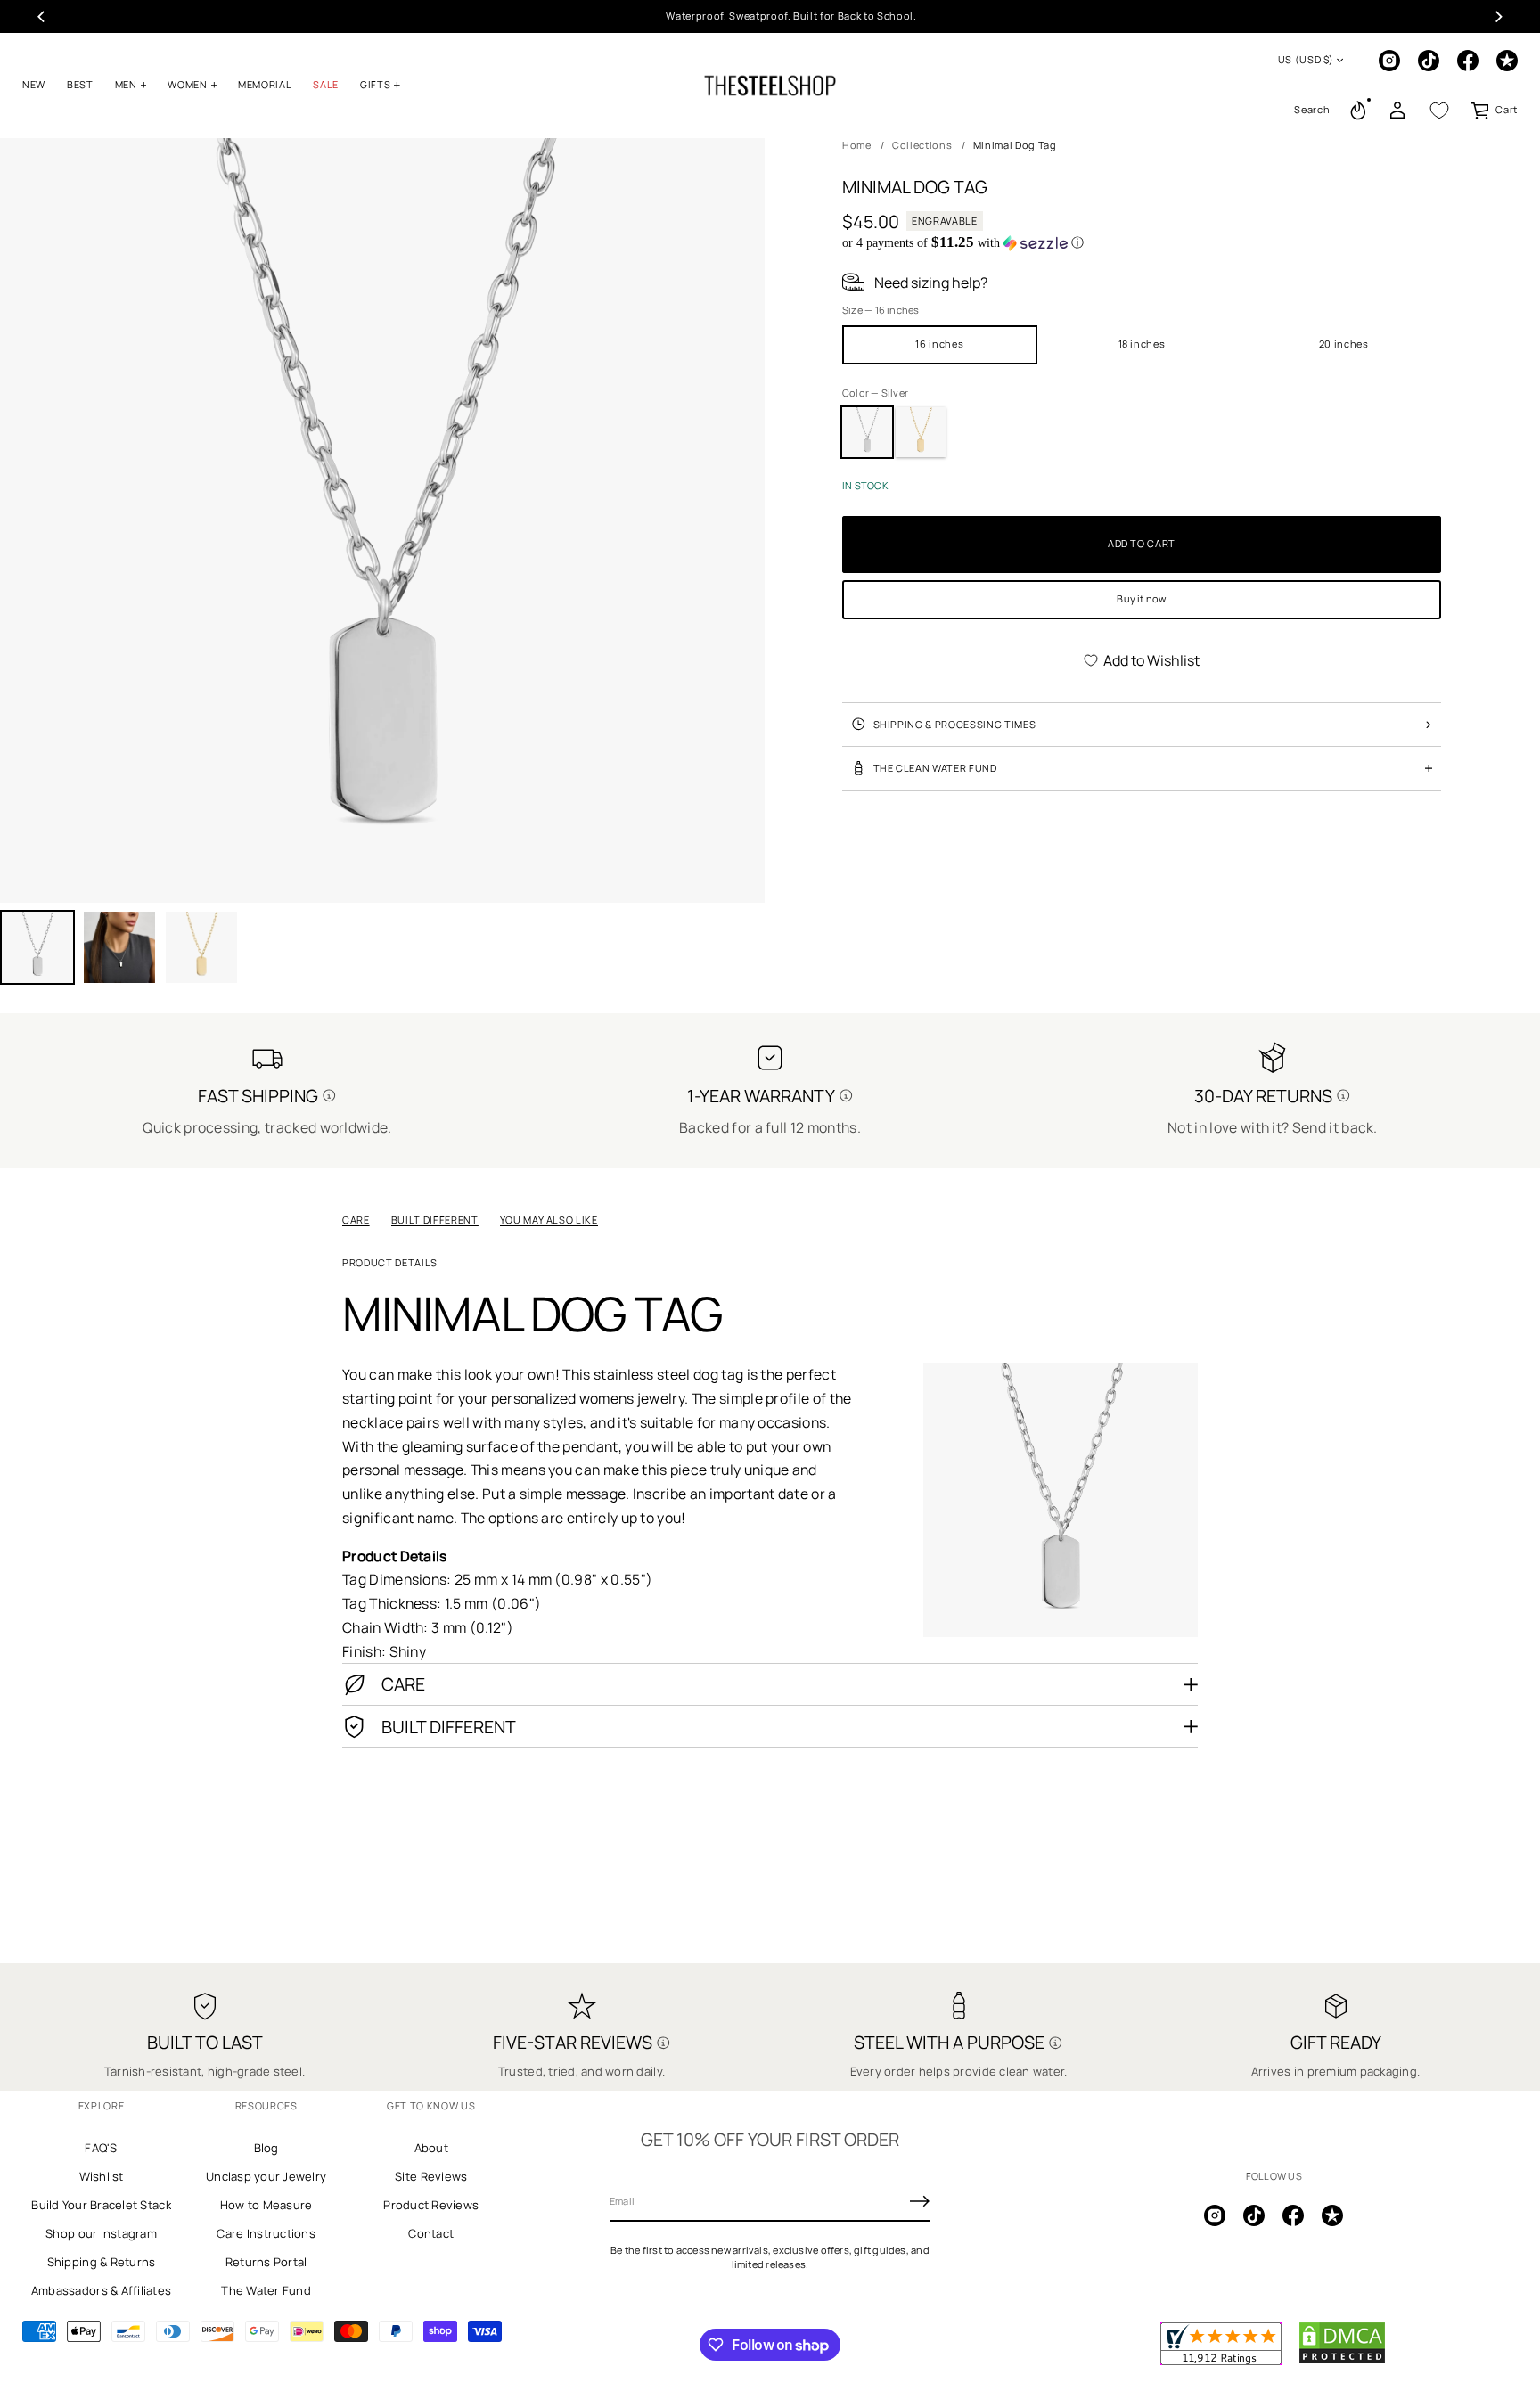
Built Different (435, 1220)
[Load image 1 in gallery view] (37, 947)
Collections (922, 145)
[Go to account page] (1397, 111)
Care (356, 1220)
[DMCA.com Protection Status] (1342, 2361)
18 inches (1142, 344)
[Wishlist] (1439, 111)
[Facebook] (1468, 61)
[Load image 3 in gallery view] (119, 947)
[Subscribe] (920, 2201)
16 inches (939, 344)
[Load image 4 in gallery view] (201, 947)
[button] (1312, 111)
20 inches (1344, 344)
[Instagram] (1389, 61)
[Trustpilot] (1507, 61)
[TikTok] (1429, 61)
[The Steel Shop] (770, 86)
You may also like (549, 1220)
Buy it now (1141, 598)
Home (857, 145)
